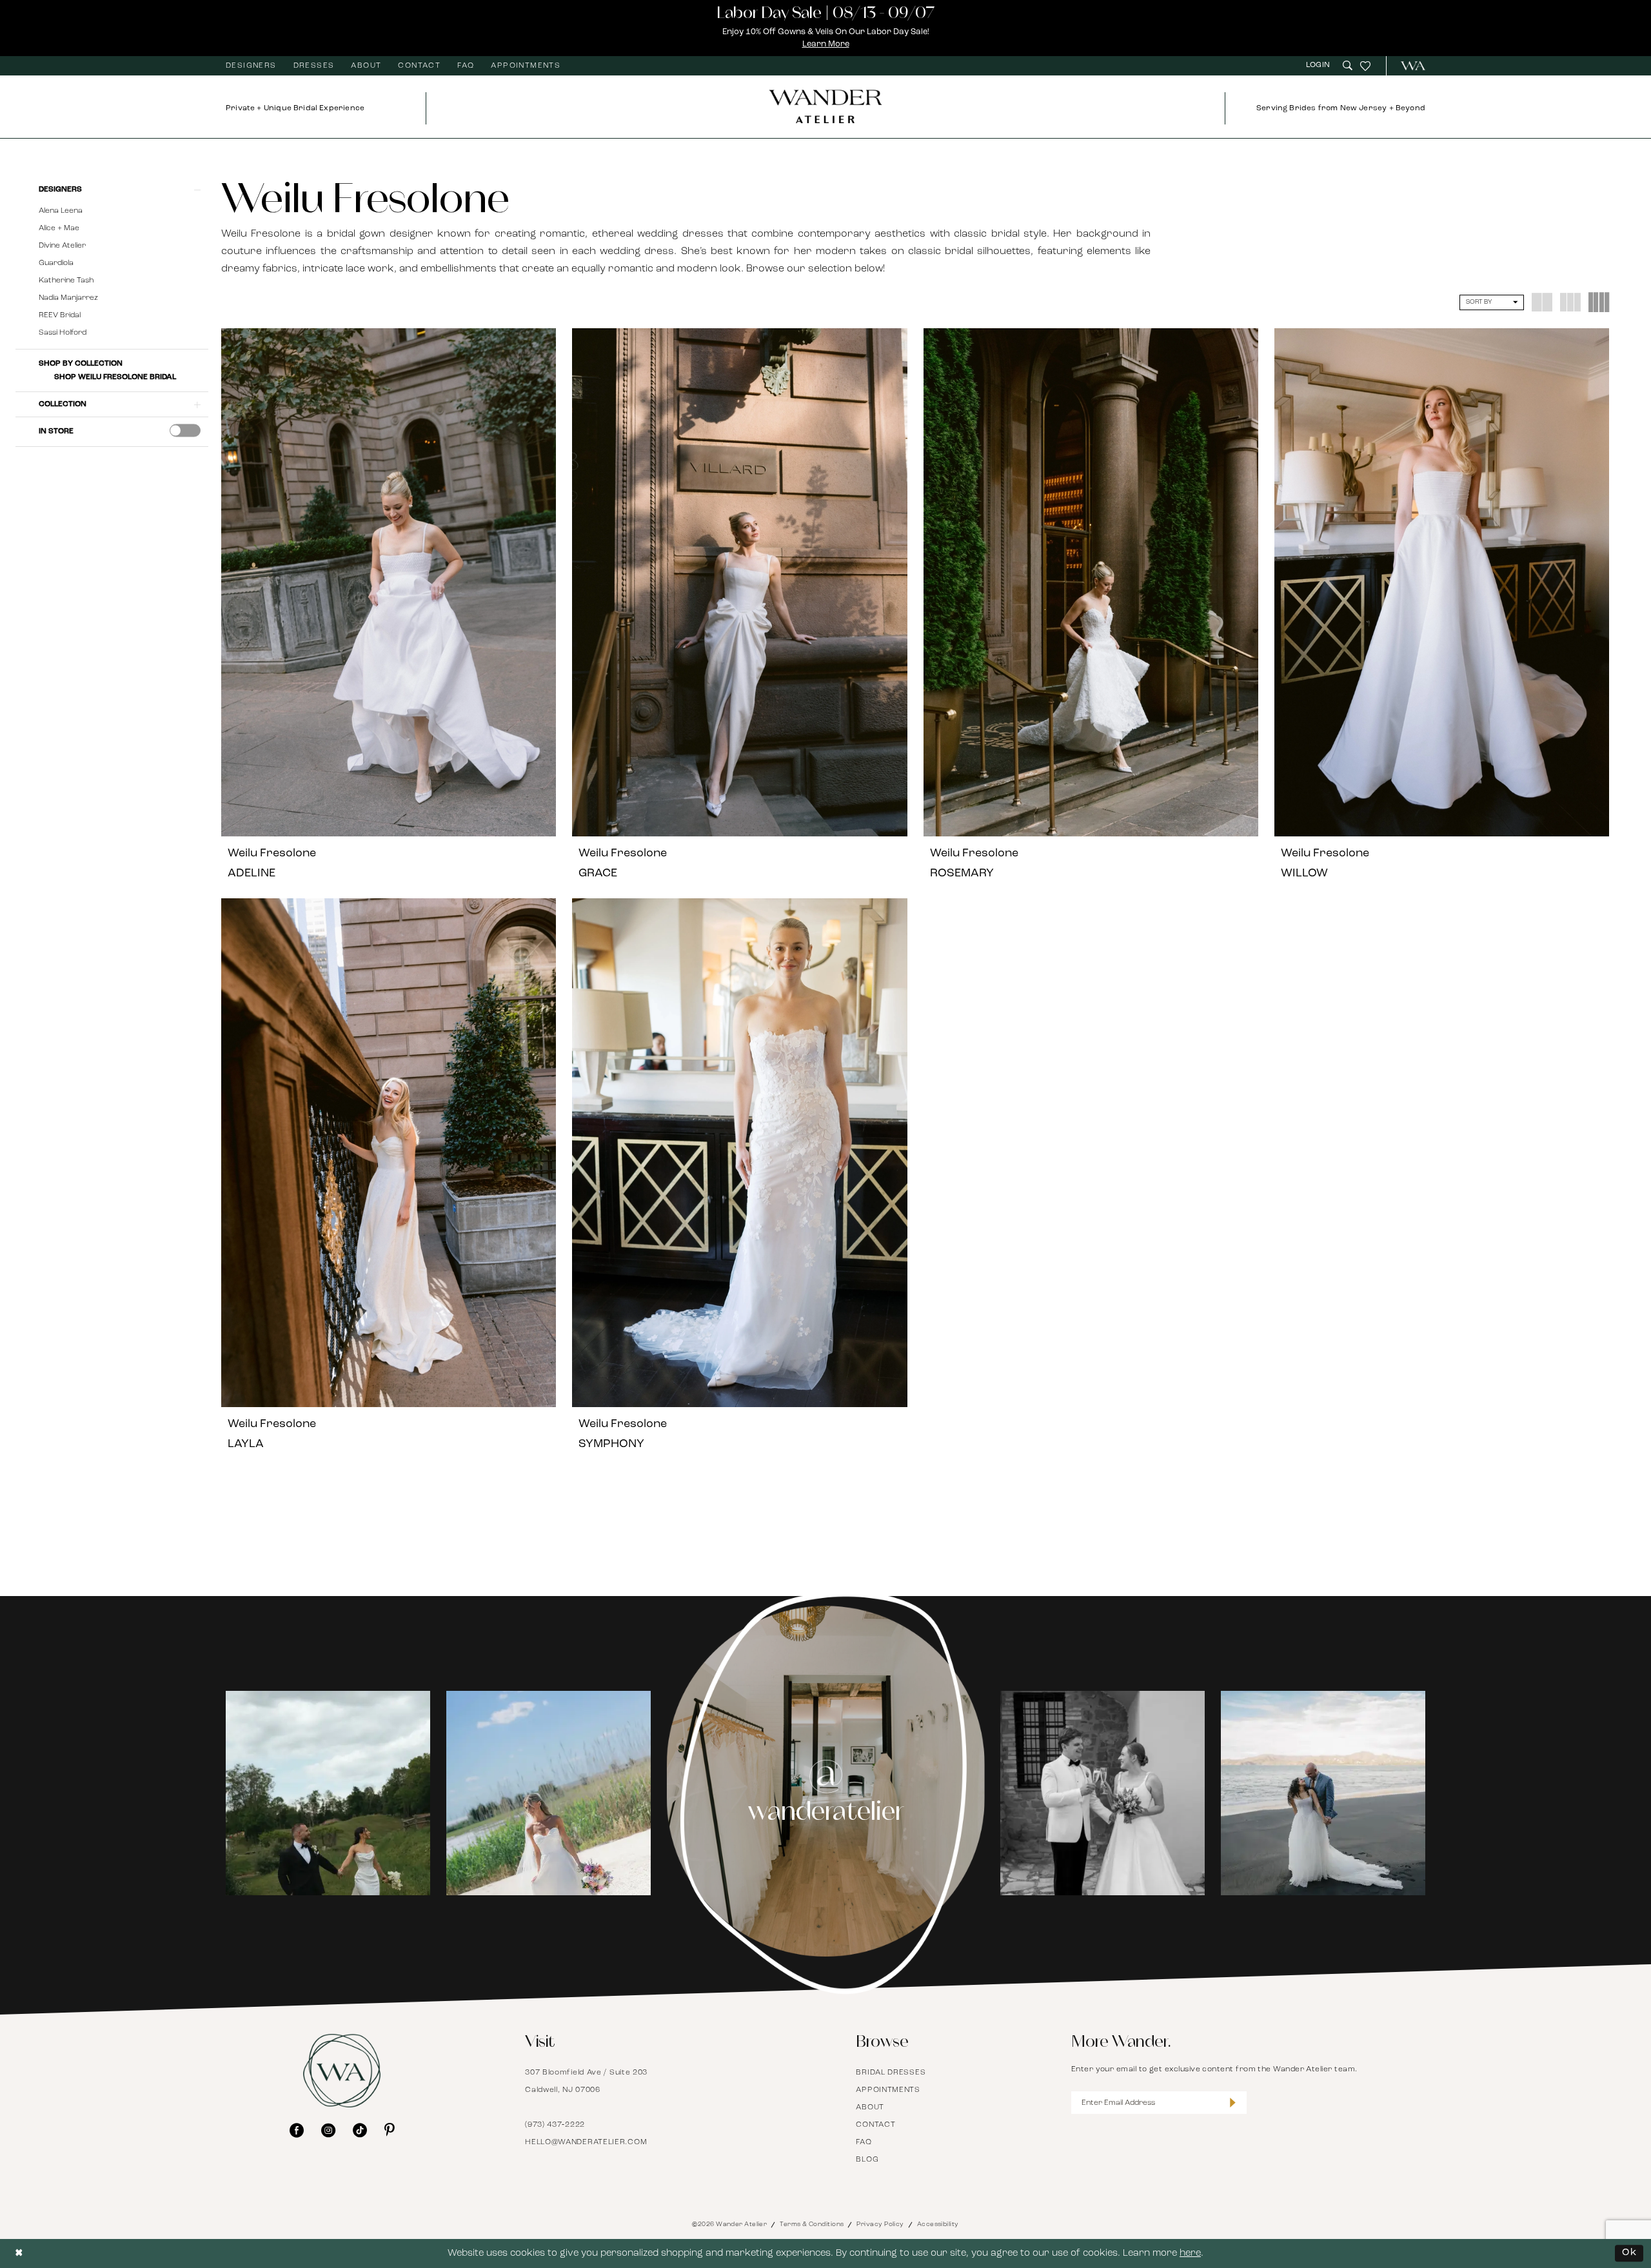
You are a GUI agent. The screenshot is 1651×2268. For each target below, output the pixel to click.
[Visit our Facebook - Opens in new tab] (297, 2130)
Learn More (826, 44)
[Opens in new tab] (328, 1793)
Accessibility (938, 2224)
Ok (1629, 2253)
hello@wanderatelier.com (586, 2142)
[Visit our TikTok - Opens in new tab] (360, 2130)
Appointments (888, 2090)
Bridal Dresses (891, 2073)
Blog (867, 2160)
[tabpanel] (328, 1793)
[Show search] (1348, 65)
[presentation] (185, 431)
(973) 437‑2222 (555, 2125)
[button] (1320, 65)
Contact (875, 2125)
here (1190, 2253)
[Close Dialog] (19, 2253)
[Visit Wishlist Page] (1365, 66)
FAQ (864, 2142)
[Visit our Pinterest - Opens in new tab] (390, 2130)
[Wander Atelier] (1408, 66)
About (870, 2107)
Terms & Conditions (812, 2224)
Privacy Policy (880, 2224)
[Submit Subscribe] (1232, 2103)
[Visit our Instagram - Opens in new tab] (328, 2130)
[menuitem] (251, 66)
